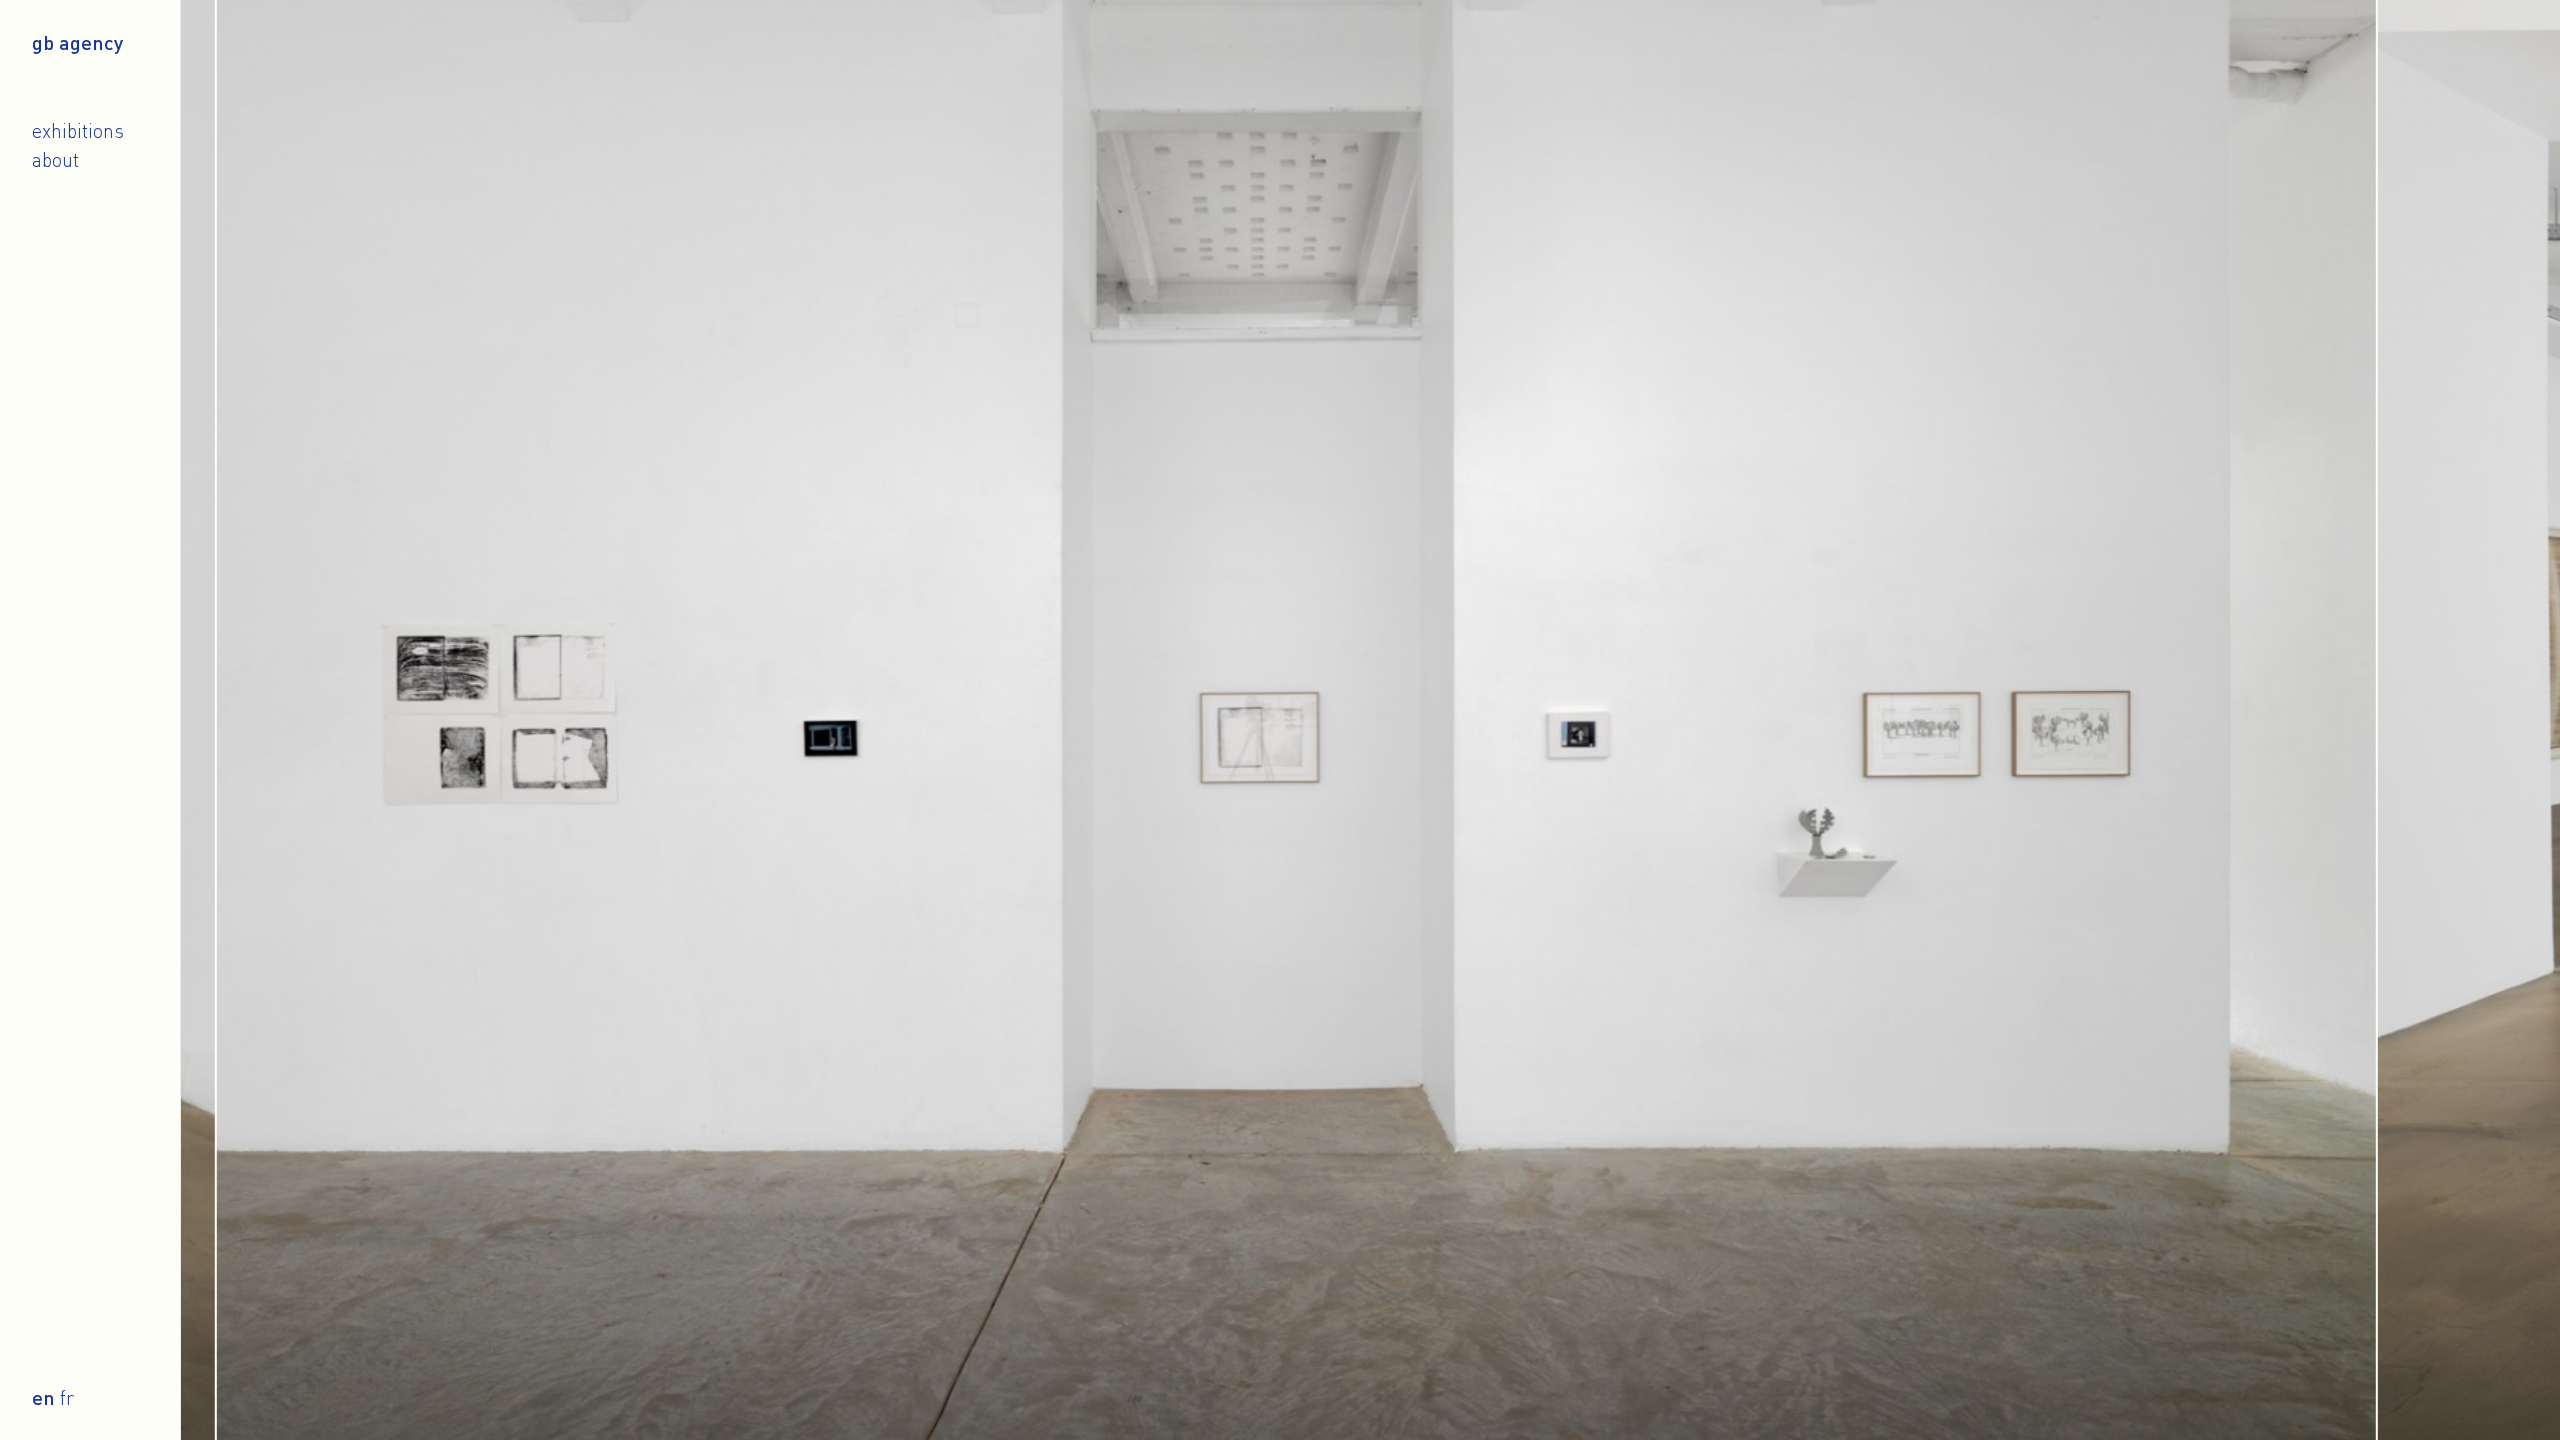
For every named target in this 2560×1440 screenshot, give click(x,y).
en (43, 1397)
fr (67, 1397)
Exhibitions (78, 130)
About (55, 159)
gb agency (77, 42)
